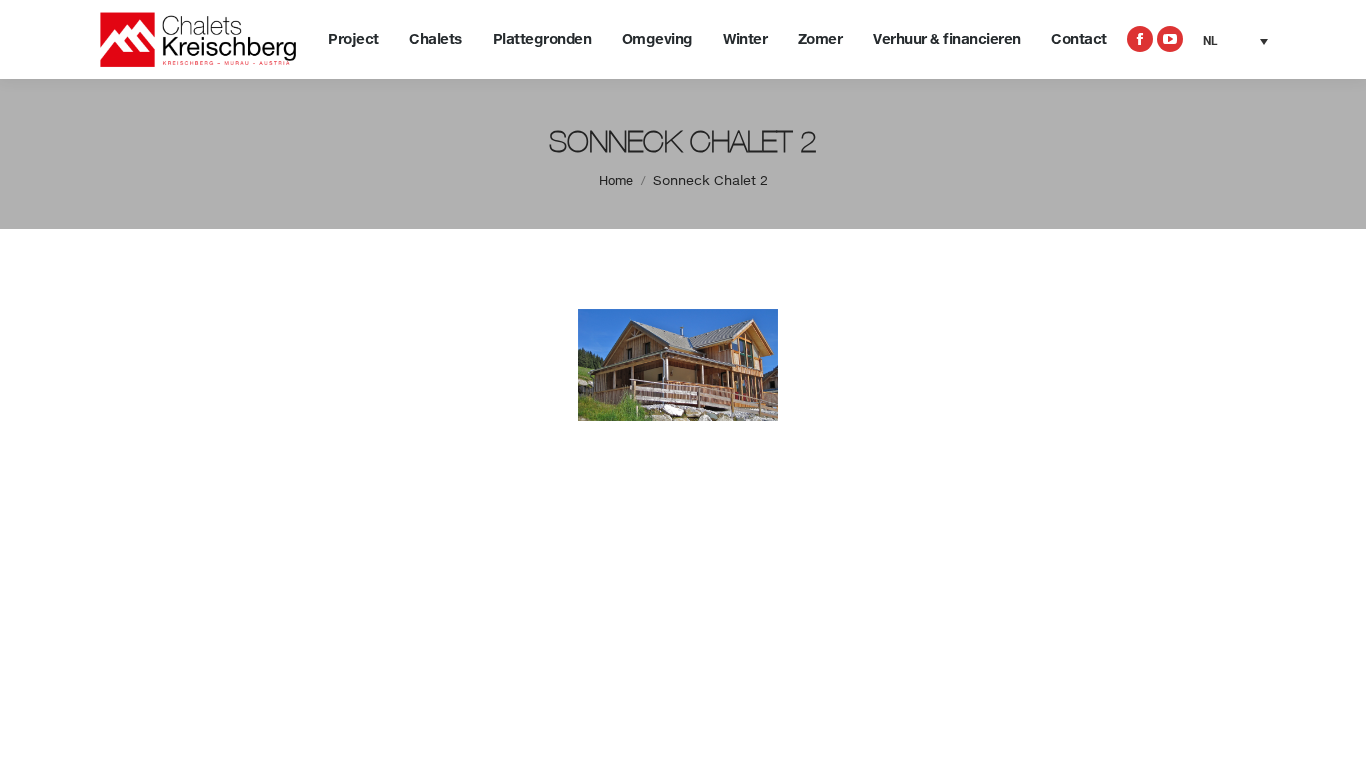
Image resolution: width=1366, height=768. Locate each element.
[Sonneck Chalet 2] (683, 365)
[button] (1235, 41)
